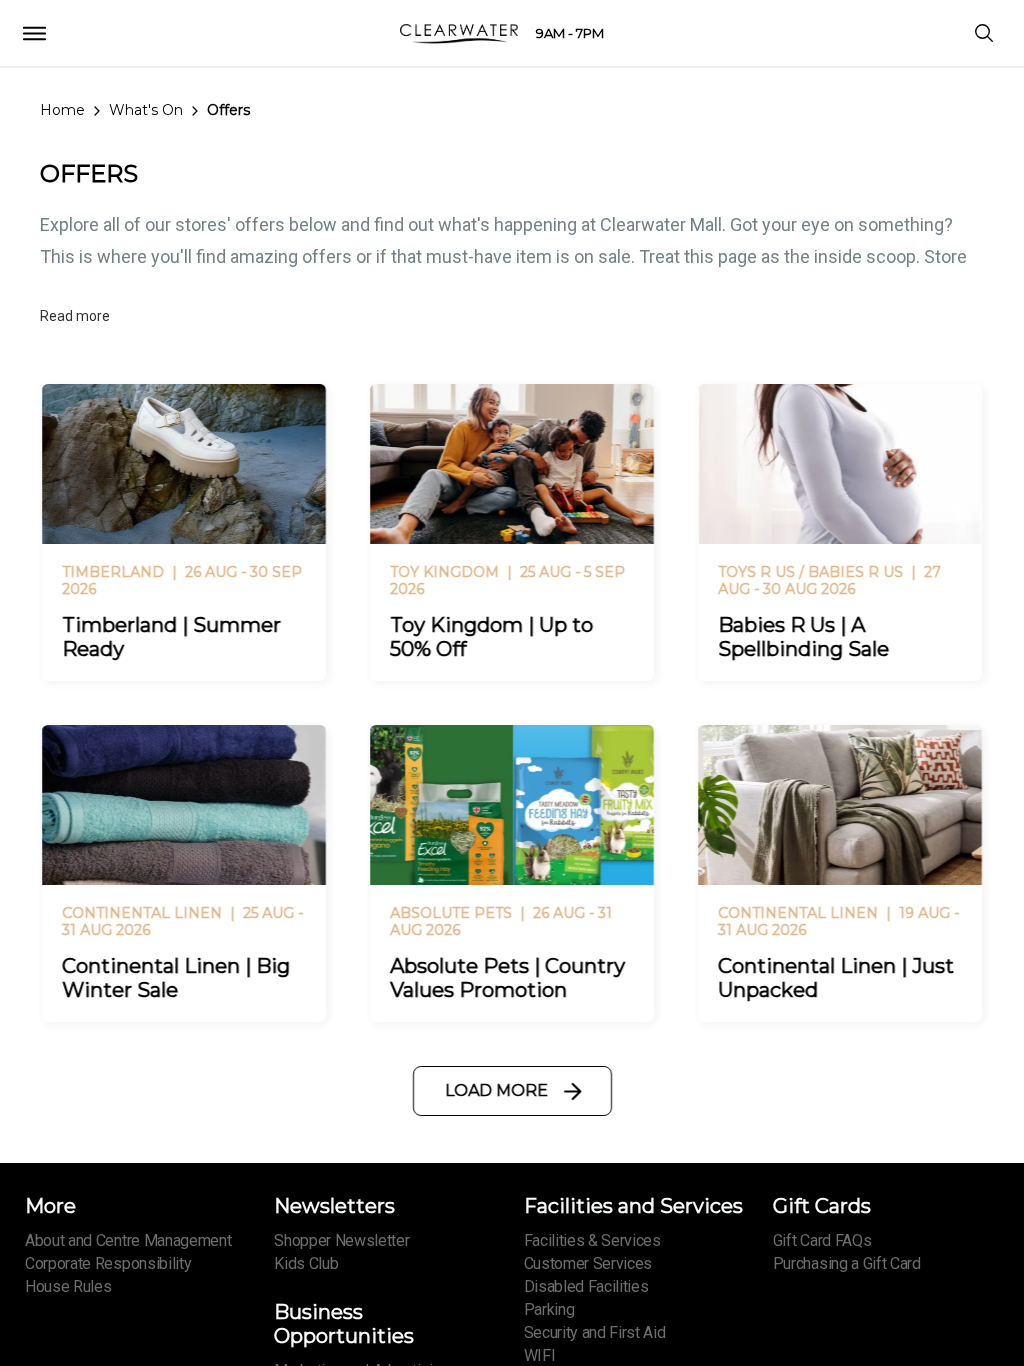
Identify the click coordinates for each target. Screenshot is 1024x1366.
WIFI (540, 1355)
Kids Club (306, 1263)
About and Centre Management (128, 1240)
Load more (497, 1090)
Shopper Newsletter (341, 1240)
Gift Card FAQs (822, 1240)
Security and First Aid (595, 1332)
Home (62, 110)
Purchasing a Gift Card (847, 1263)
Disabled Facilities (586, 1286)
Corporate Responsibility (108, 1263)
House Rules (68, 1286)
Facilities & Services (592, 1240)
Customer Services (588, 1263)
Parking (549, 1309)
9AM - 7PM (570, 33)
